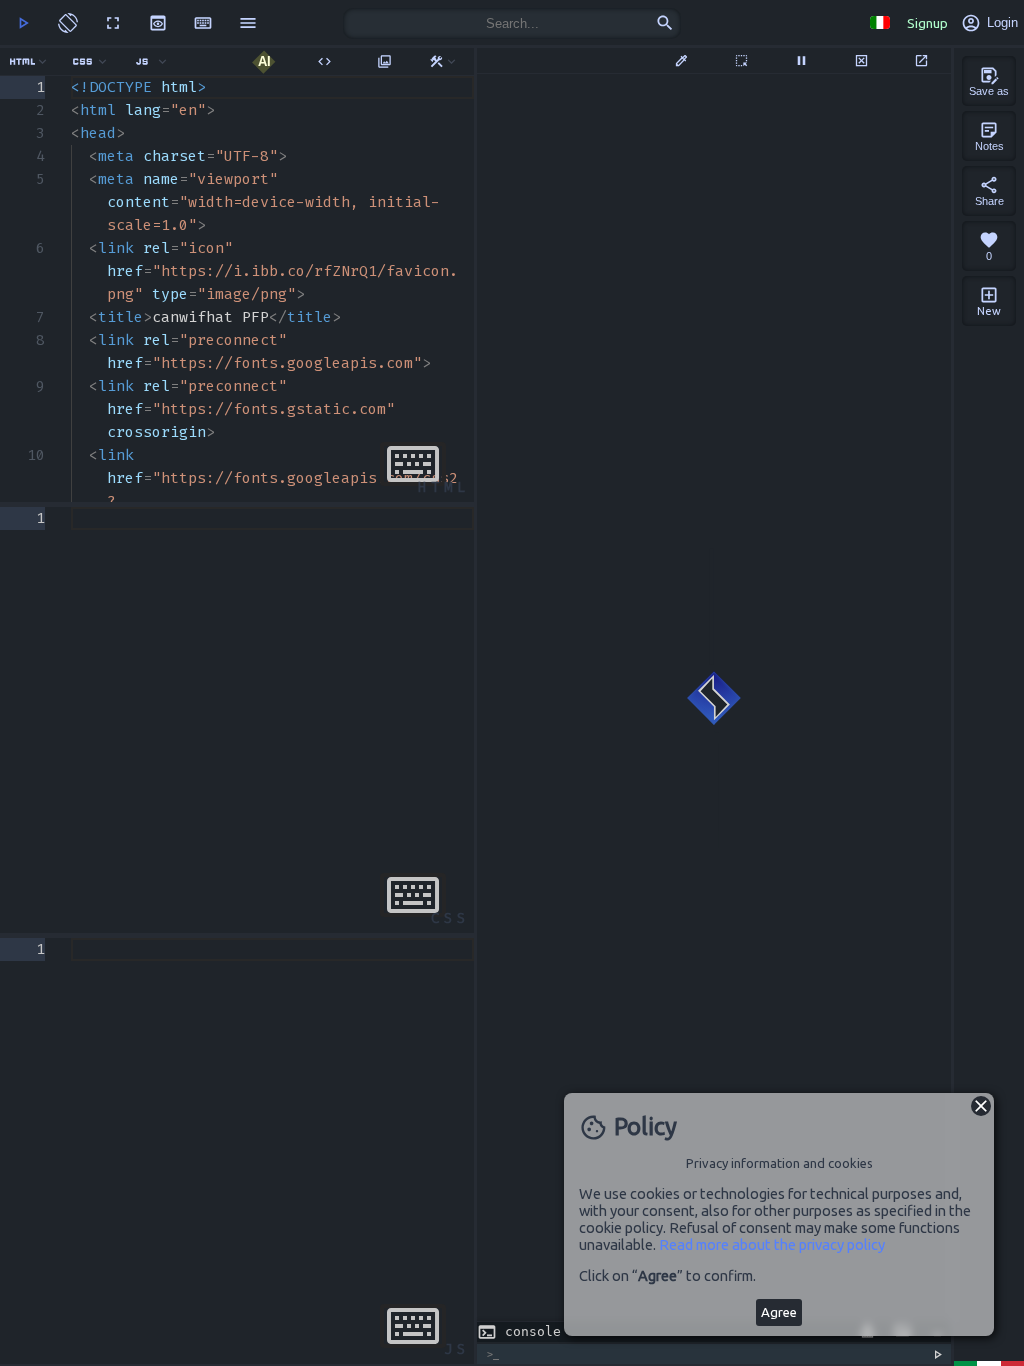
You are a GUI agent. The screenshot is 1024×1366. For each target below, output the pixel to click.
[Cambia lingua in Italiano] (879, 22)
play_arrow (23, 23)
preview (158, 23)
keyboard (203, 23)
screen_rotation (68, 23)
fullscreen (113, 23)
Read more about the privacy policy (772, 1244)
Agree (779, 1312)
